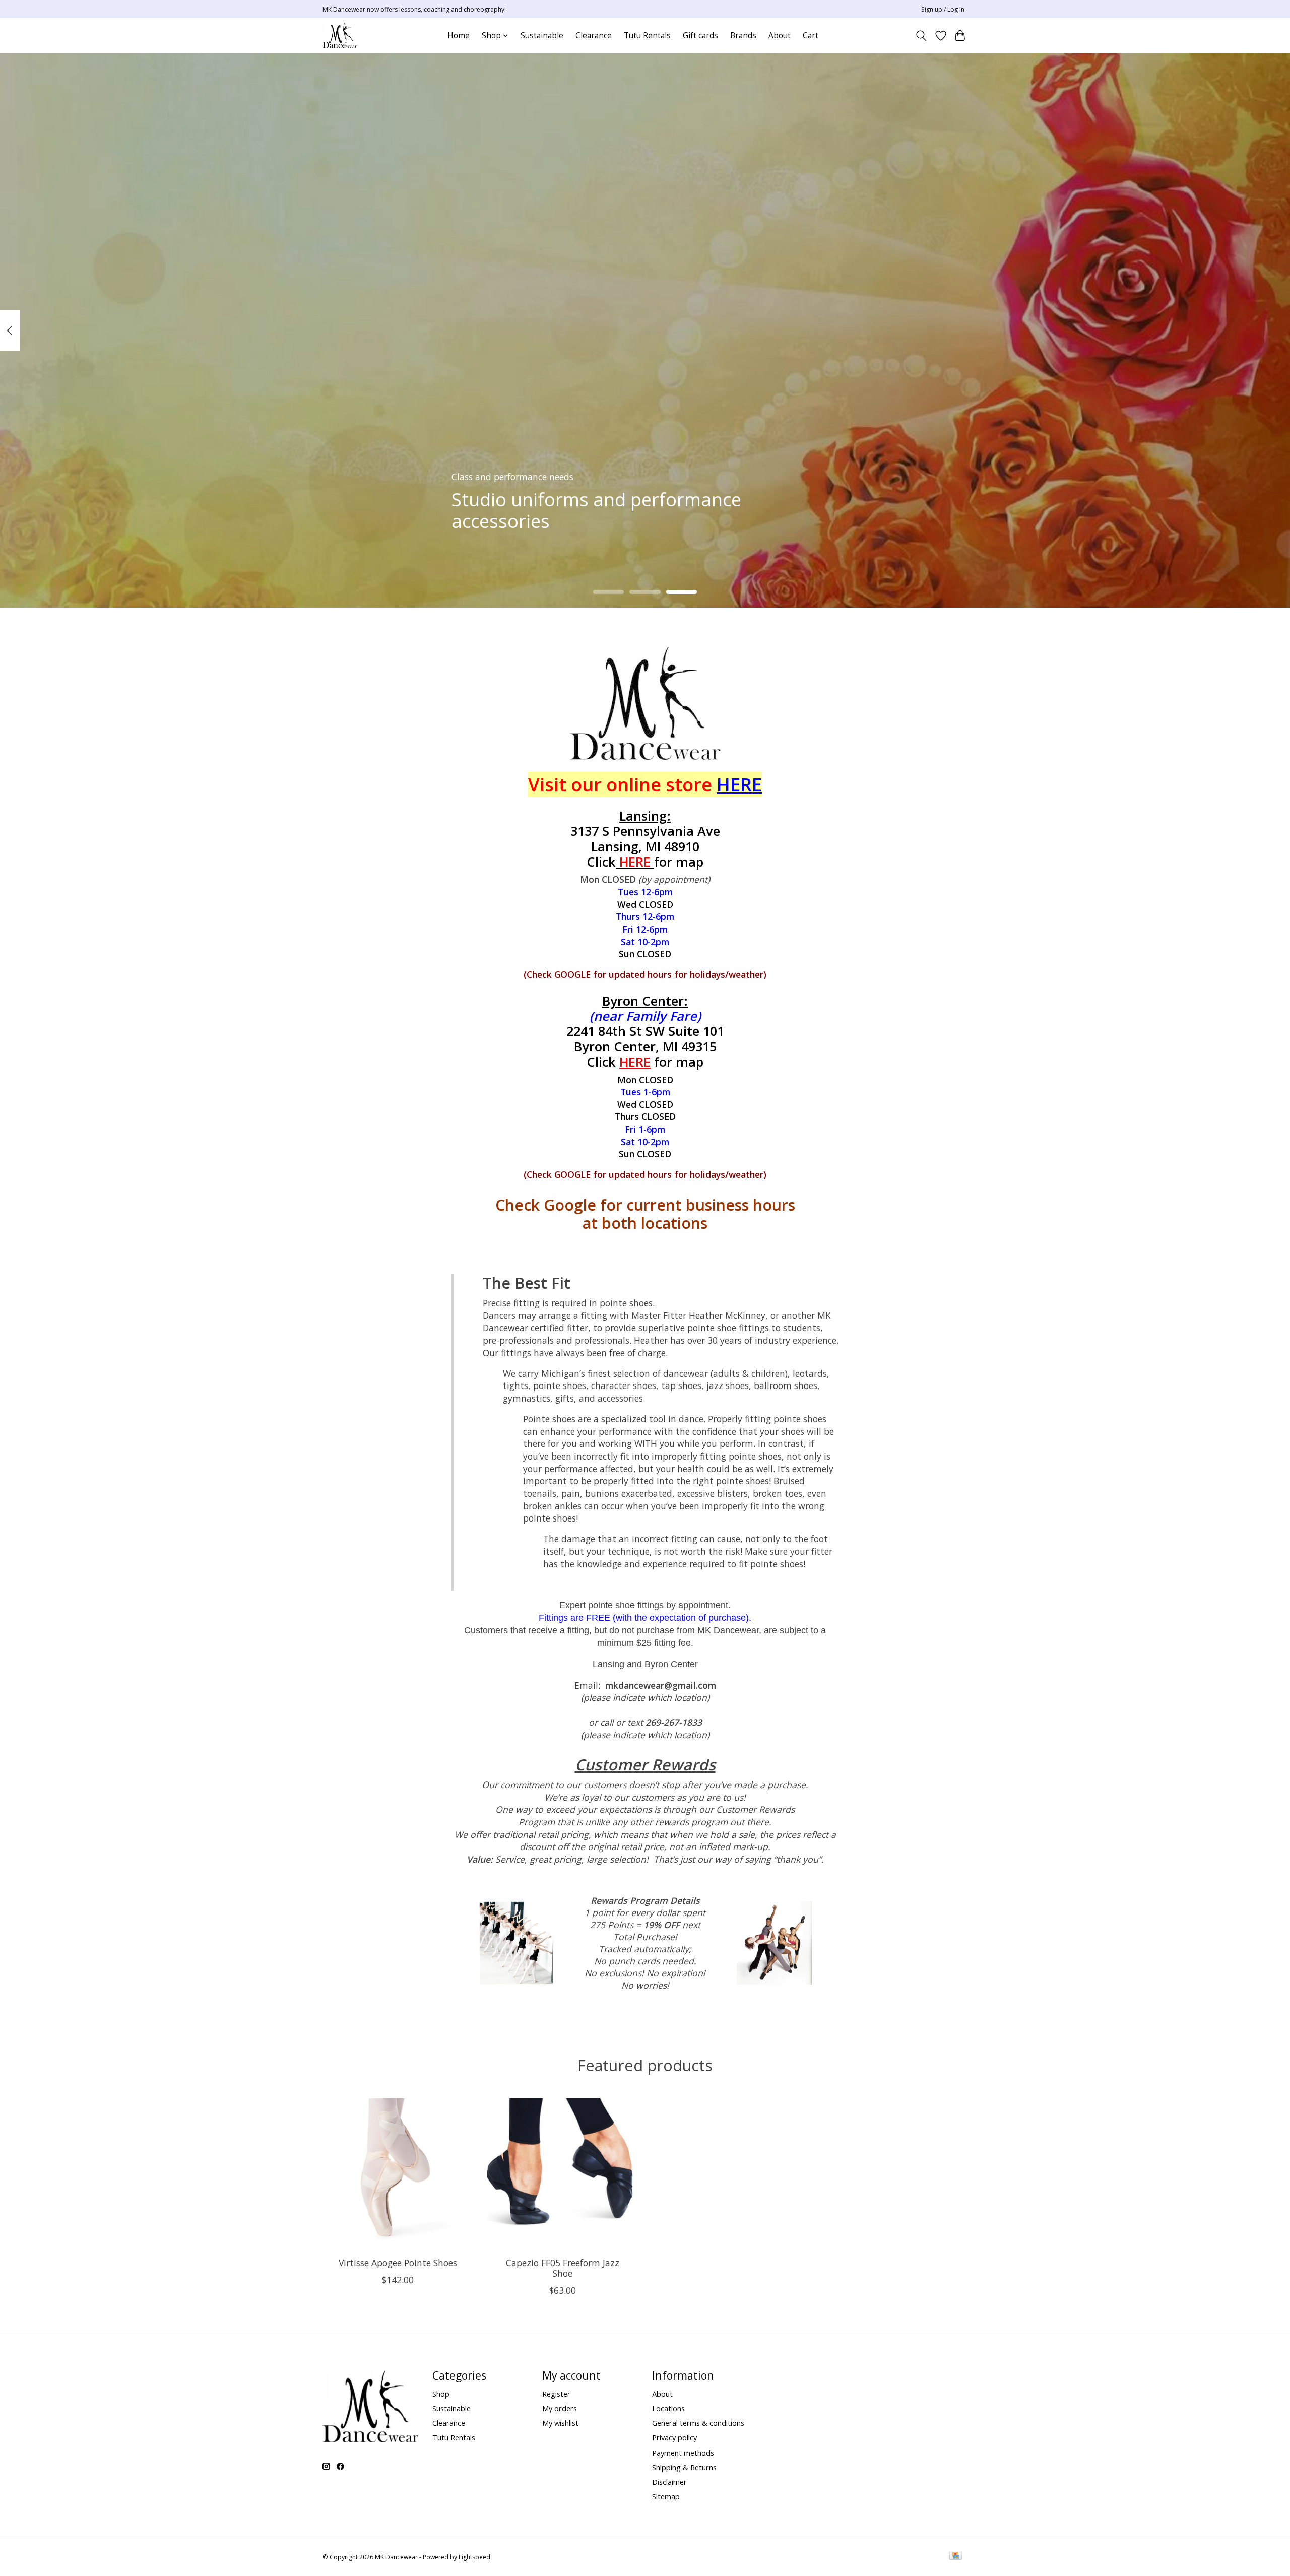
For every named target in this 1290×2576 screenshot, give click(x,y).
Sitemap (666, 2496)
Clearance (594, 36)
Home (459, 36)
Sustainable (542, 36)
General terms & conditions (698, 2423)
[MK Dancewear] (340, 36)
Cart (811, 36)
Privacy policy (674, 2437)
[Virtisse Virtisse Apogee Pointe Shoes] (398, 2174)
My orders (560, 2408)
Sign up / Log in (943, 9)
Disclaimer (669, 2482)
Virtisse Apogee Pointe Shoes (398, 2263)
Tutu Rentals (647, 36)
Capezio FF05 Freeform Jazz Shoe (563, 2268)
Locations (668, 2408)
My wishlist (560, 2423)
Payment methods (683, 2453)
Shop (441, 2394)
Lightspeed (474, 2557)
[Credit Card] (956, 2557)
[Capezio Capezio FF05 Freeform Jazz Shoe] (563, 2174)
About (780, 36)
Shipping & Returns (684, 2467)
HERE (635, 1062)
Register (556, 2394)
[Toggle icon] (921, 36)
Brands (743, 36)
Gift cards (700, 36)
